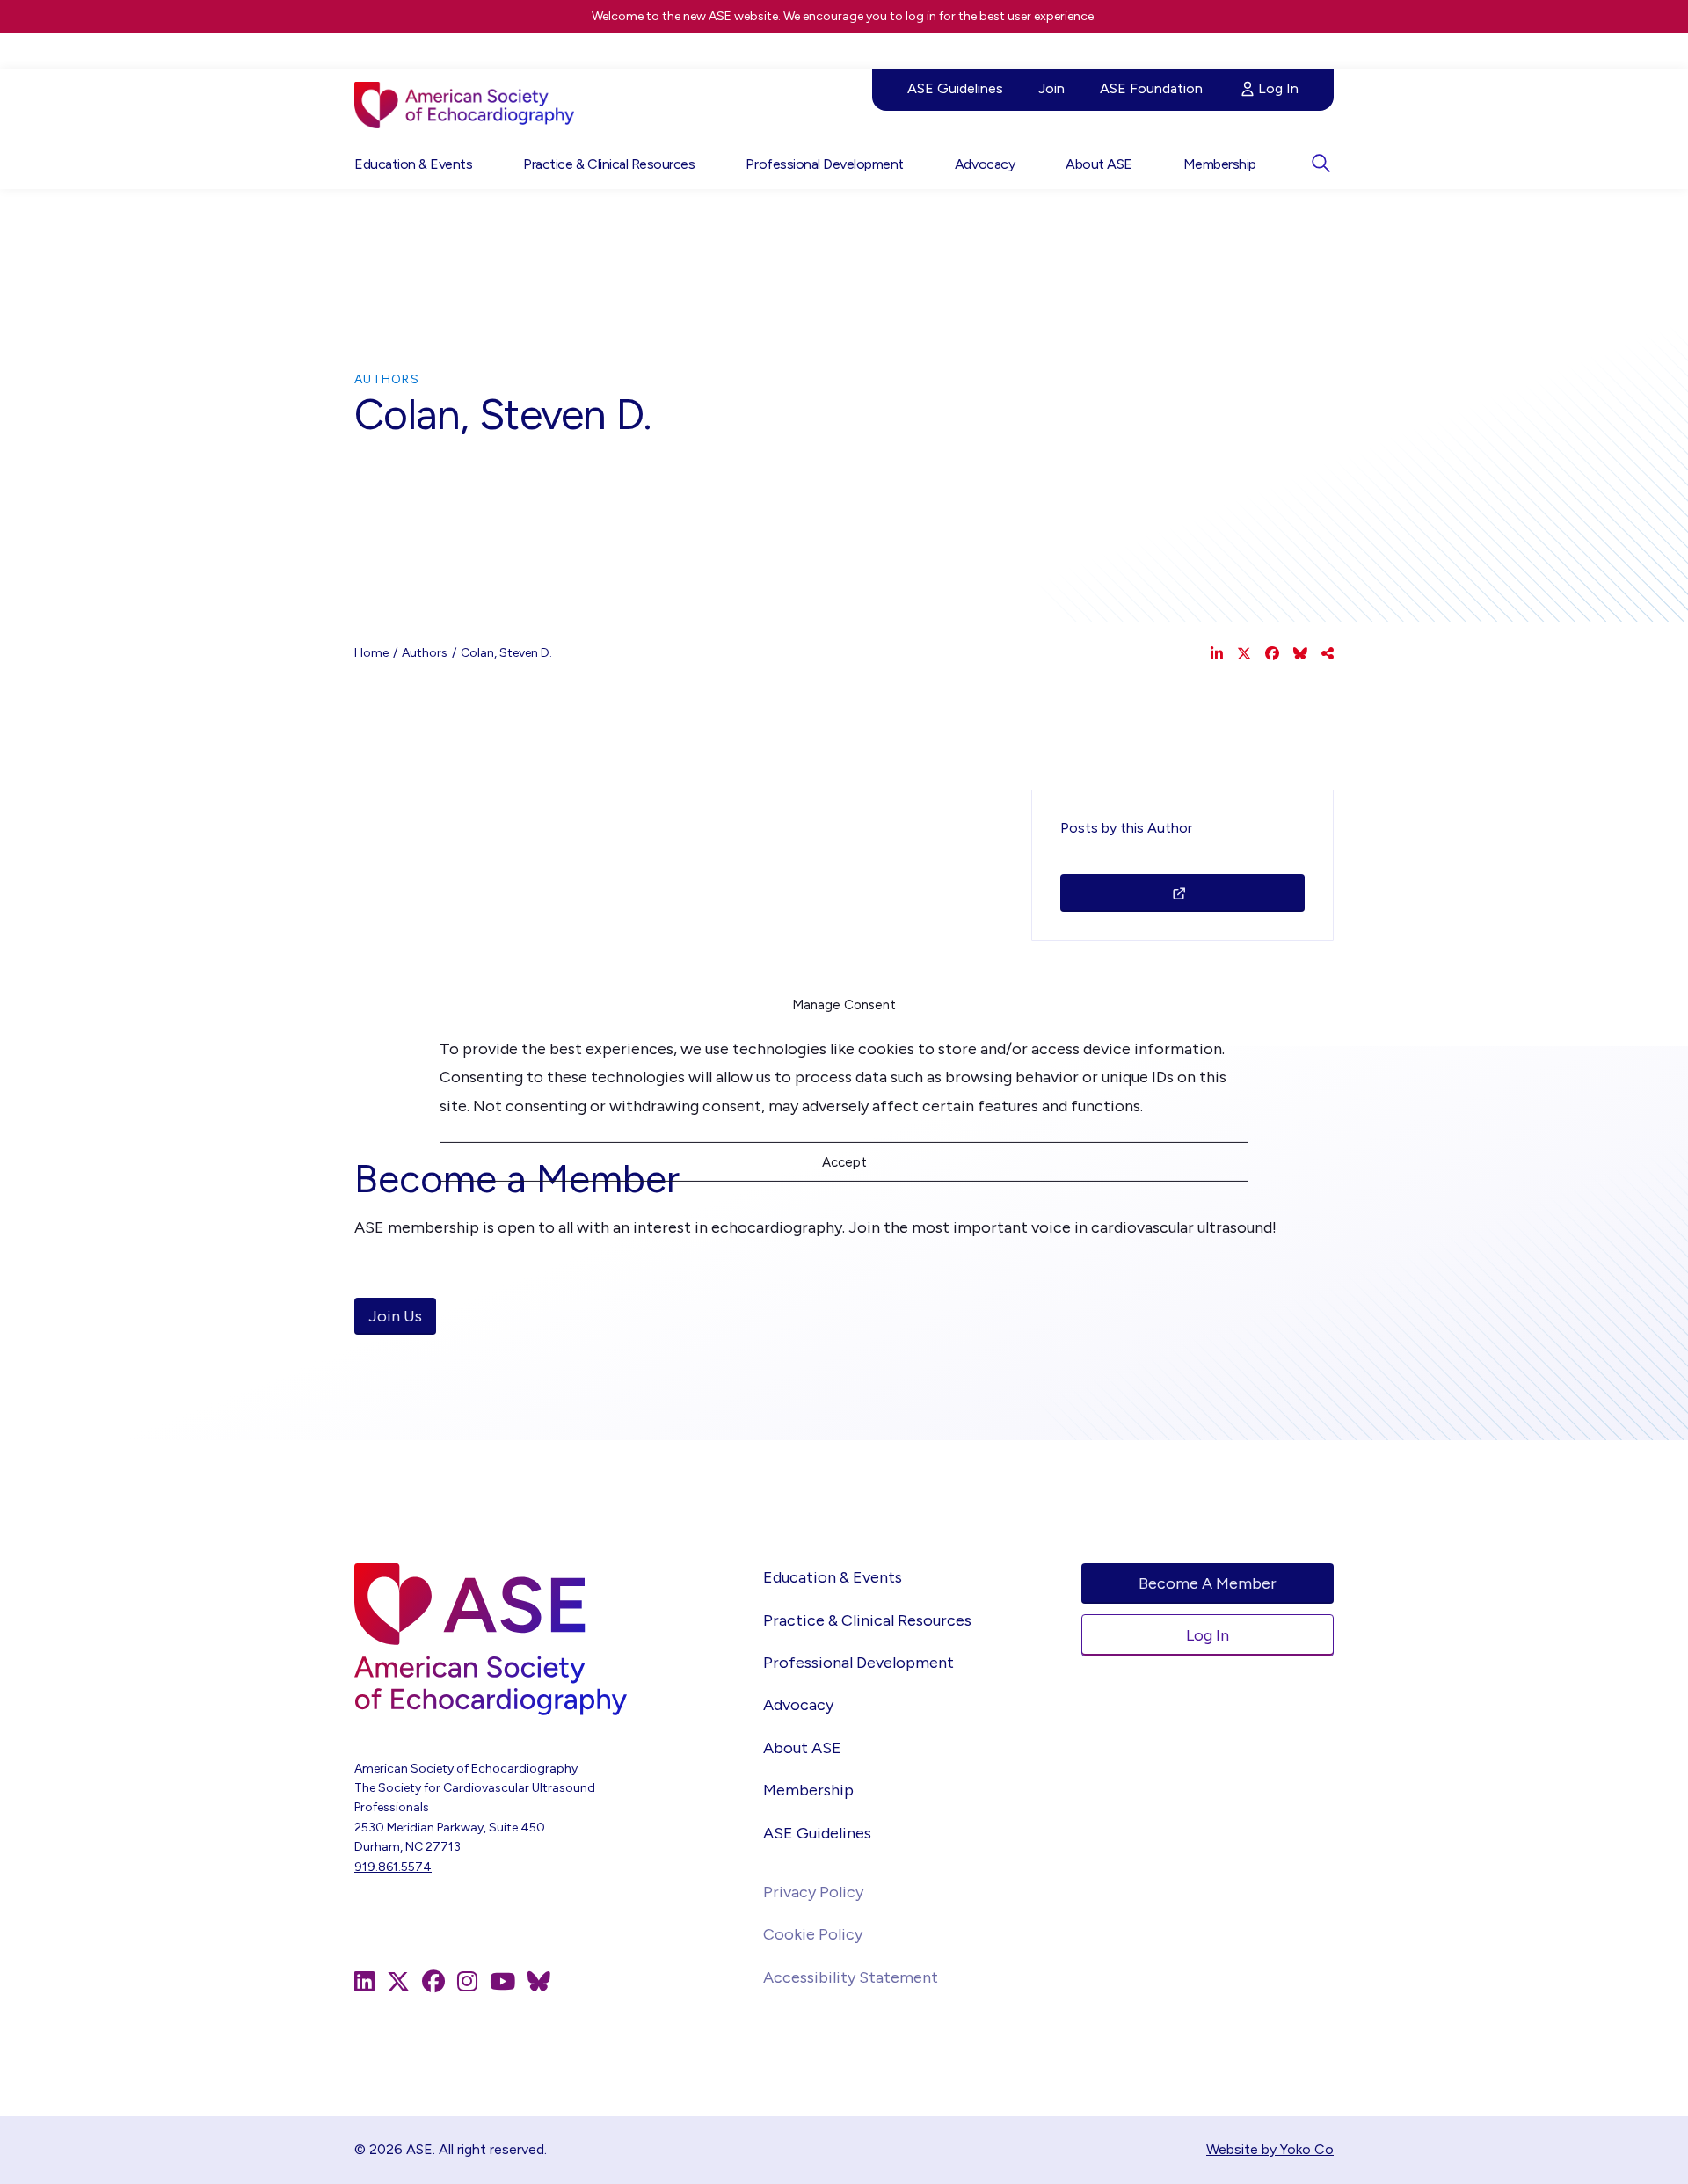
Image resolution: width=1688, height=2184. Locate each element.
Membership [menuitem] (1220, 164)
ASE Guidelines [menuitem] (955, 88)
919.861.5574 (393, 1867)
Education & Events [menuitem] (413, 164)
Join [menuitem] (1051, 88)
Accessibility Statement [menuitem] (851, 1977)
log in (921, 16)
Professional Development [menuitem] (824, 164)
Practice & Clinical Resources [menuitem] (609, 164)
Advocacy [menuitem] (985, 164)
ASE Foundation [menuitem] (1151, 88)
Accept (844, 1162)
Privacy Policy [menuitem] (813, 1892)
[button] (1321, 163)
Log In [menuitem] (1278, 88)
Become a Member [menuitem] (1208, 1583)
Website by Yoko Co (1270, 2149)
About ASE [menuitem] (1099, 164)
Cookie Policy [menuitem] (813, 1934)
